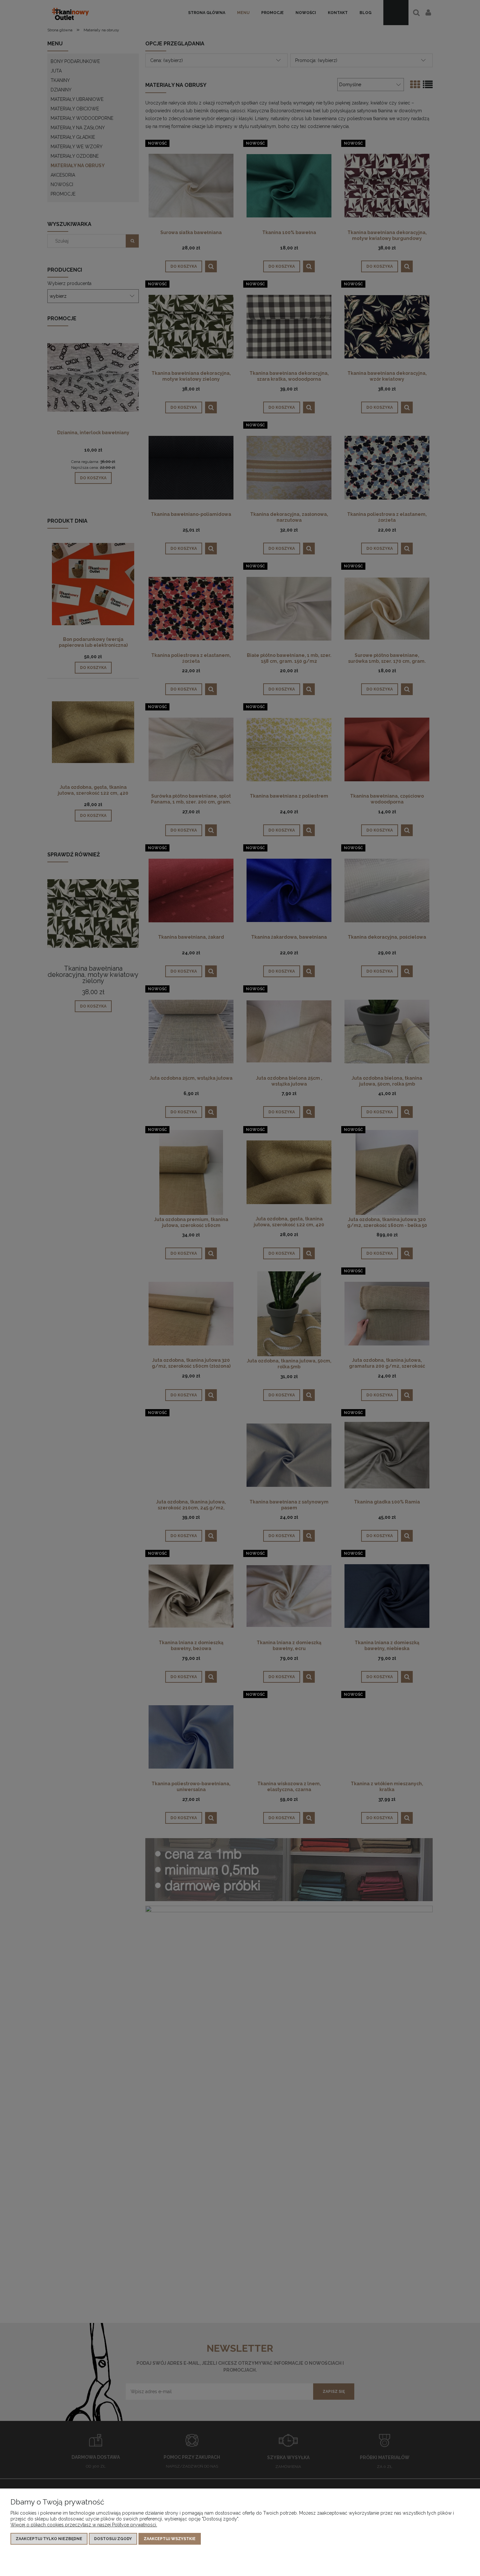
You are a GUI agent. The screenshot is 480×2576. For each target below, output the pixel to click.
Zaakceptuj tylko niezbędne (49, 2539)
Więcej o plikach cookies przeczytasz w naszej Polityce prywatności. (84, 2525)
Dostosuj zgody (113, 2539)
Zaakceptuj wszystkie (170, 2539)
